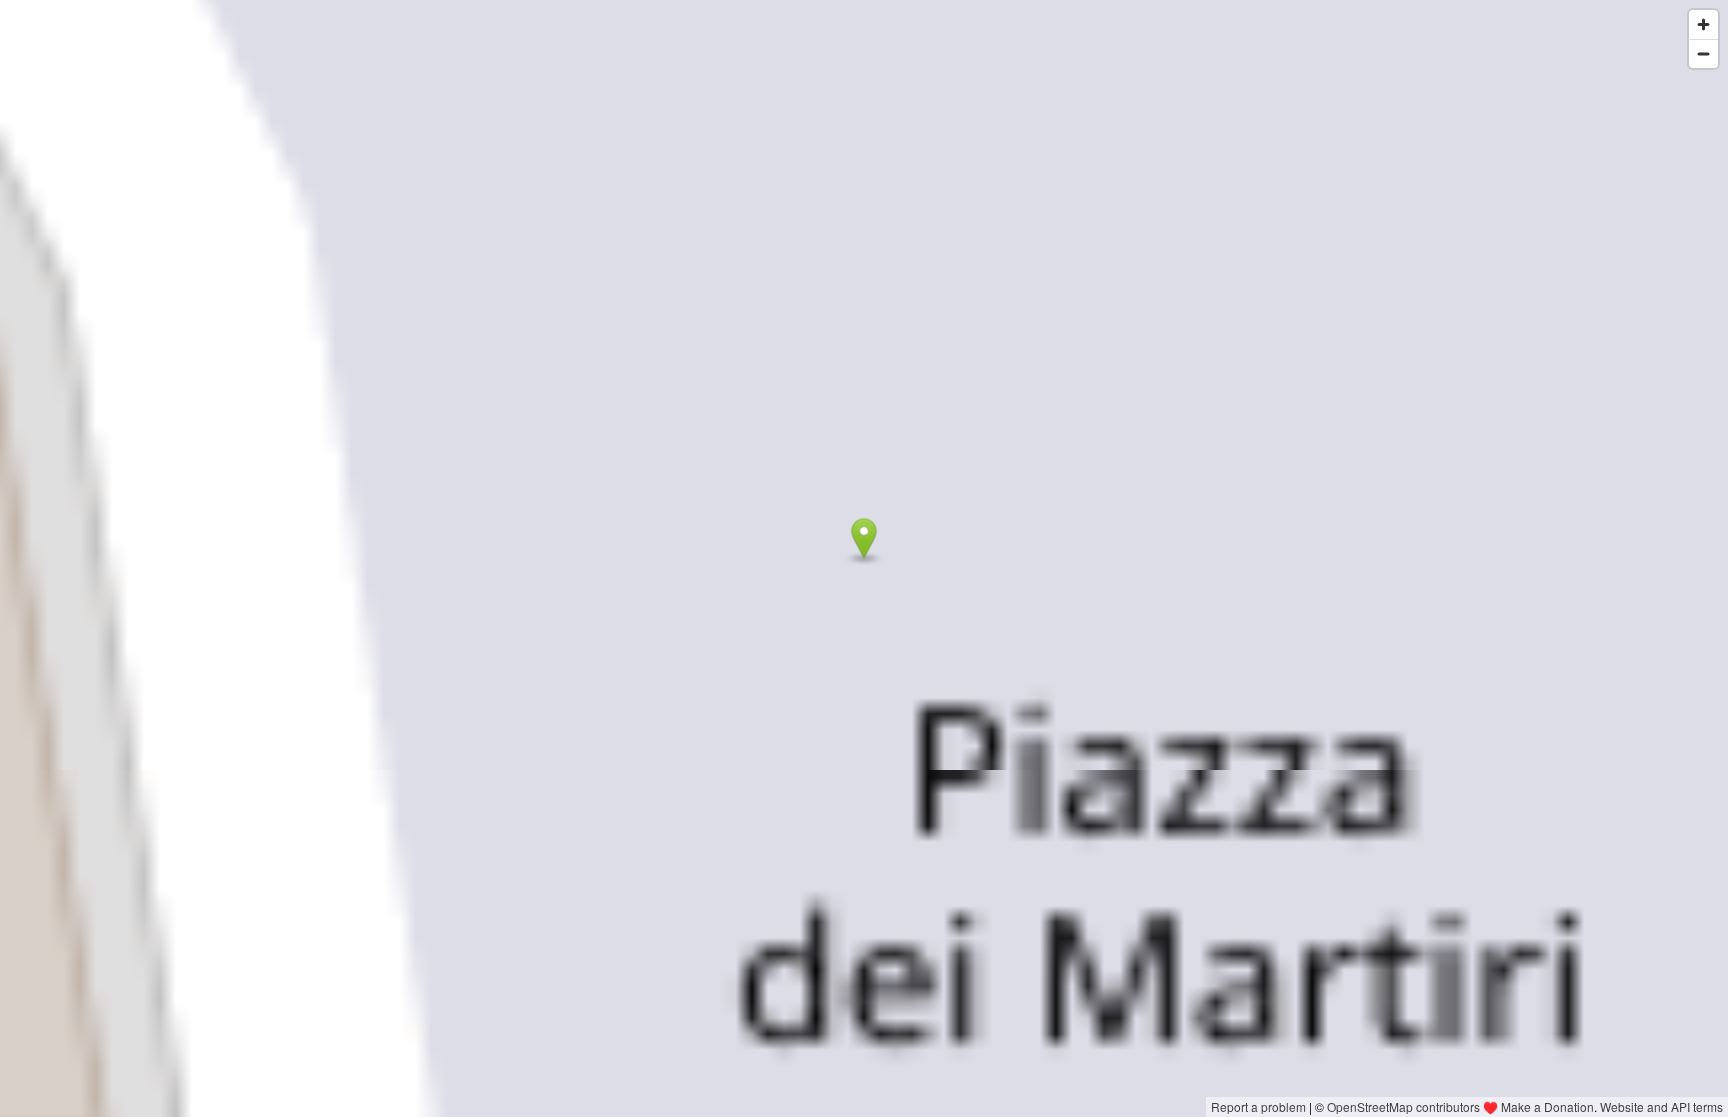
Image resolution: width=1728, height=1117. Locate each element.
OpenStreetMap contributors (1403, 1106)
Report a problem (1258, 1106)
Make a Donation (1547, 1106)
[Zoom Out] (1703, 53)
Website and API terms (1661, 1106)
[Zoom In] (1703, 24)
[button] (864, 539)
